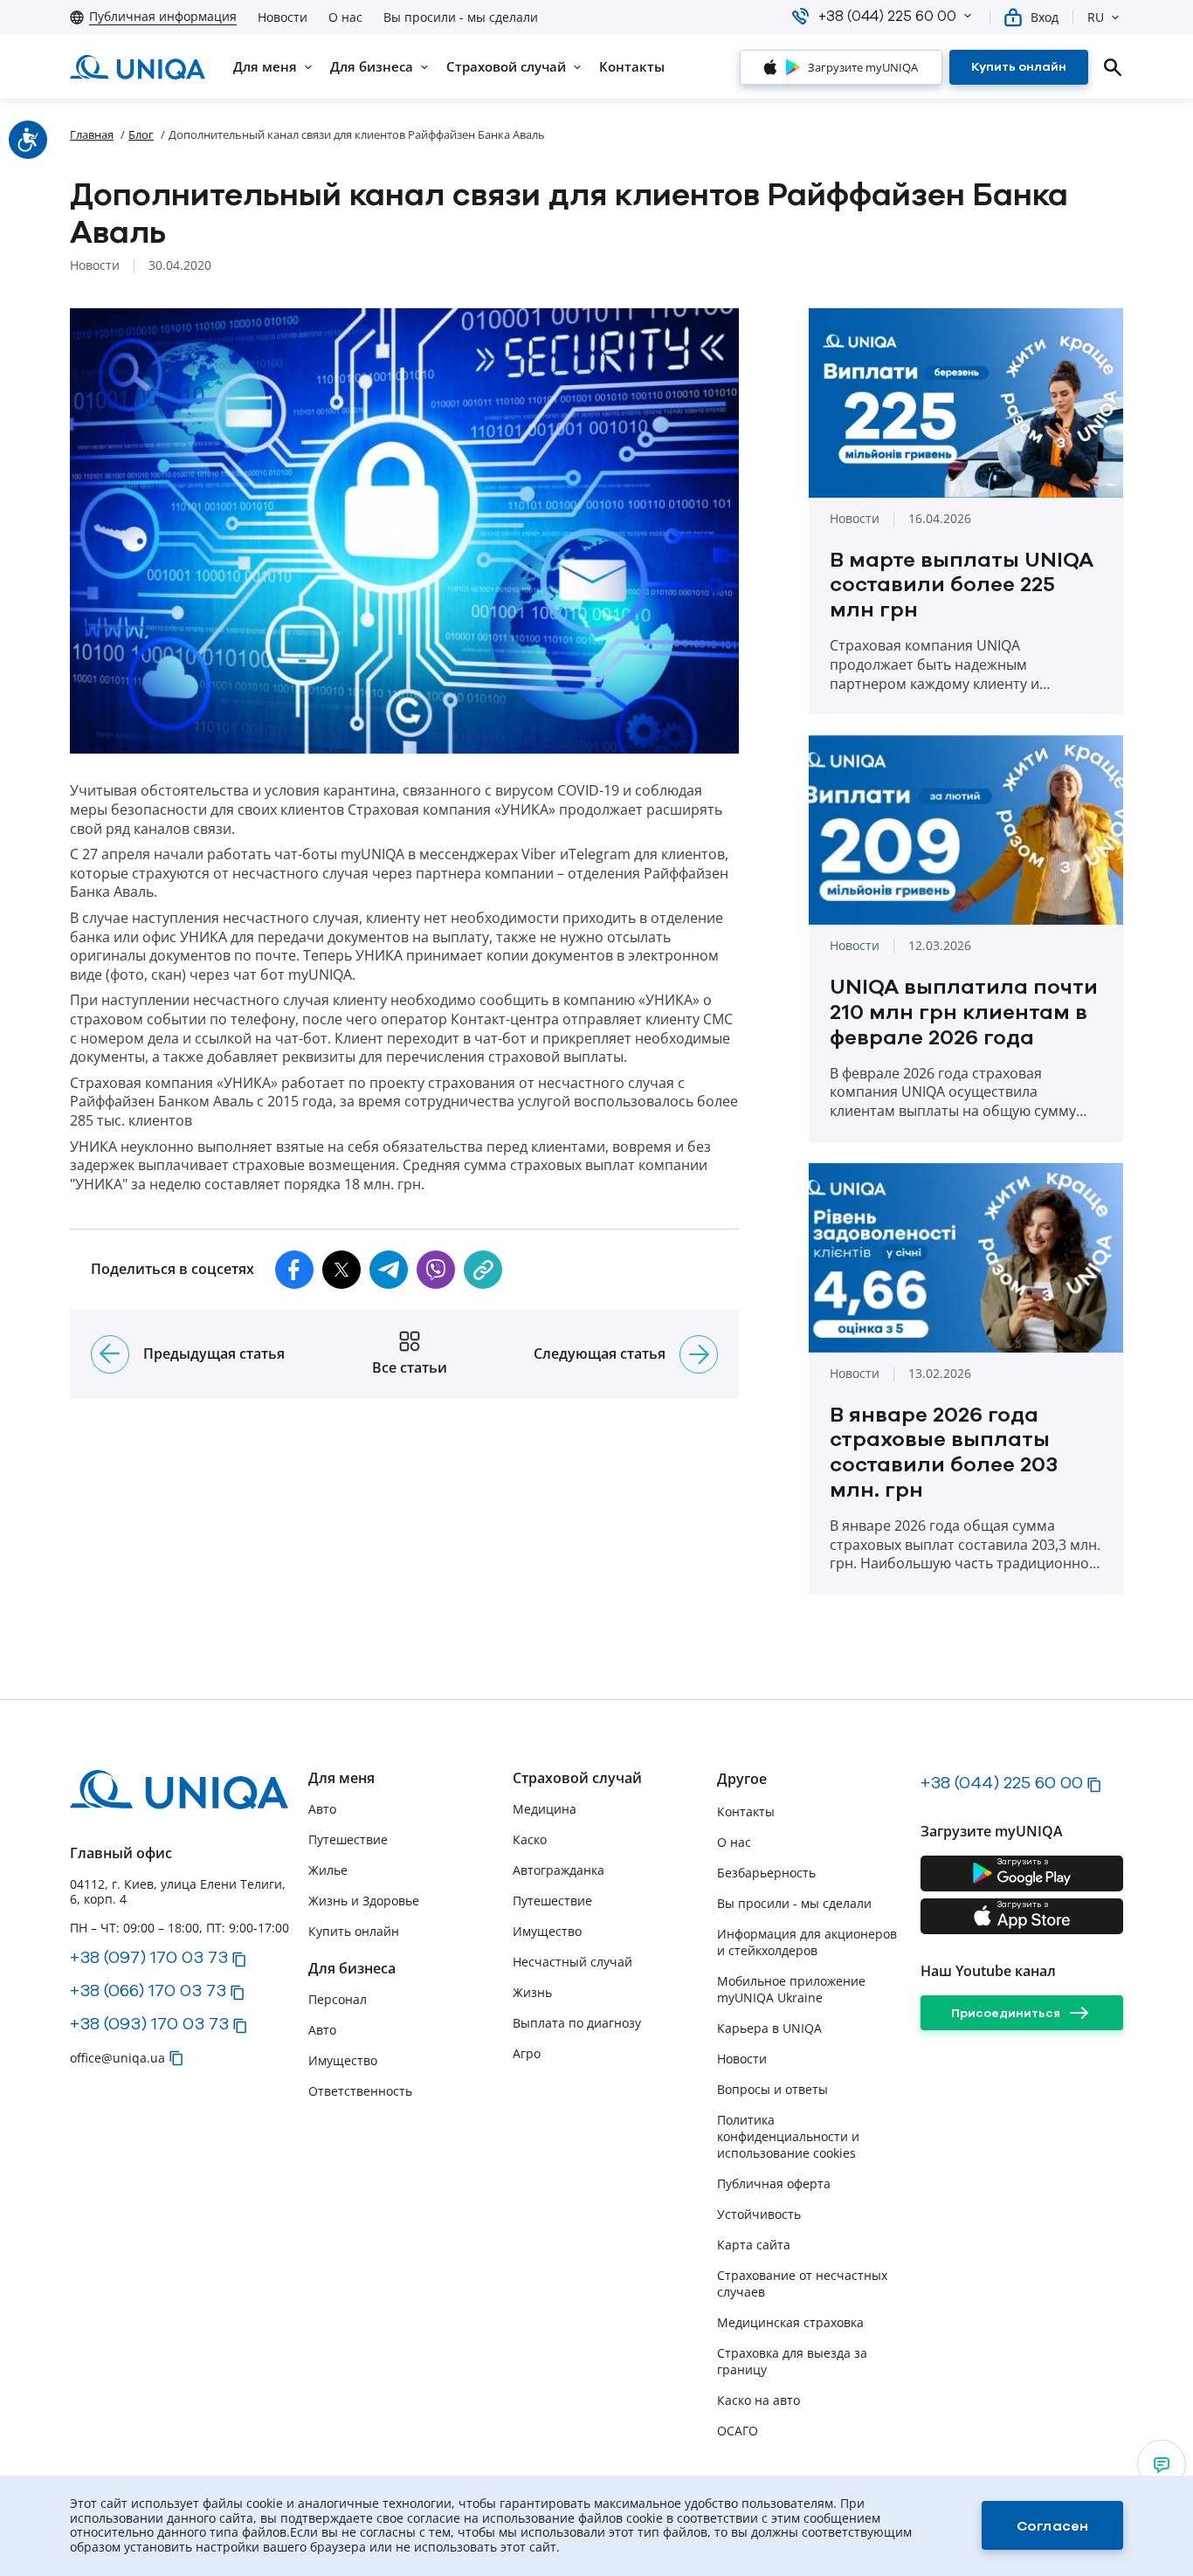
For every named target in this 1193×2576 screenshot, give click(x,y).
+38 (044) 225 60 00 (1002, 1782)
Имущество (343, 2060)
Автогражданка (559, 1870)
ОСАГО (738, 2431)
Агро (527, 2053)
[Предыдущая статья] (110, 1354)
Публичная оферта (774, 2183)
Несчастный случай (572, 1962)
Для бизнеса (352, 1969)
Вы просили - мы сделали (461, 17)
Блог (141, 134)
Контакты (746, 1811)
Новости (283, 17)
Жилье (328, 1870)
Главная (92, 134)
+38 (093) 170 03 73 (149, 2023)
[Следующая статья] (699, 1354)
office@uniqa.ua (117, 2058)
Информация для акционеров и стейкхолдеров (807, 1942)
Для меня (341, 1778)
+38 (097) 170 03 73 (149, 1957)
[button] (968, 16)
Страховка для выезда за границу (792, 2361)
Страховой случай (577, 1778)
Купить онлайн (354, 1931)
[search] (1113, 67)
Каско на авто (759, 2400)
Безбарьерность (766, 1873)
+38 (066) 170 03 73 (148, 1990)
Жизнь (532, 1992)
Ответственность (360, 2091)
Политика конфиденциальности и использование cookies (788, 2136)
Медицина (545, 1809)
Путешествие (348, 1839)
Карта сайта (754, 2245)
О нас (345, 17)
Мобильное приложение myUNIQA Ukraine (791, 1989)
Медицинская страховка (790, 2322)
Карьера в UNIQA (769, 2028)
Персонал (338, 1999)
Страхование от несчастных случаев (802, 2283)
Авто (322, 1809)
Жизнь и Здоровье (364, 1901)
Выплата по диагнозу (577, 2023)
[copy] (483, 1270)
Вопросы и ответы (772, 2089)
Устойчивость (759, 2214)
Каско (530, 1839)
